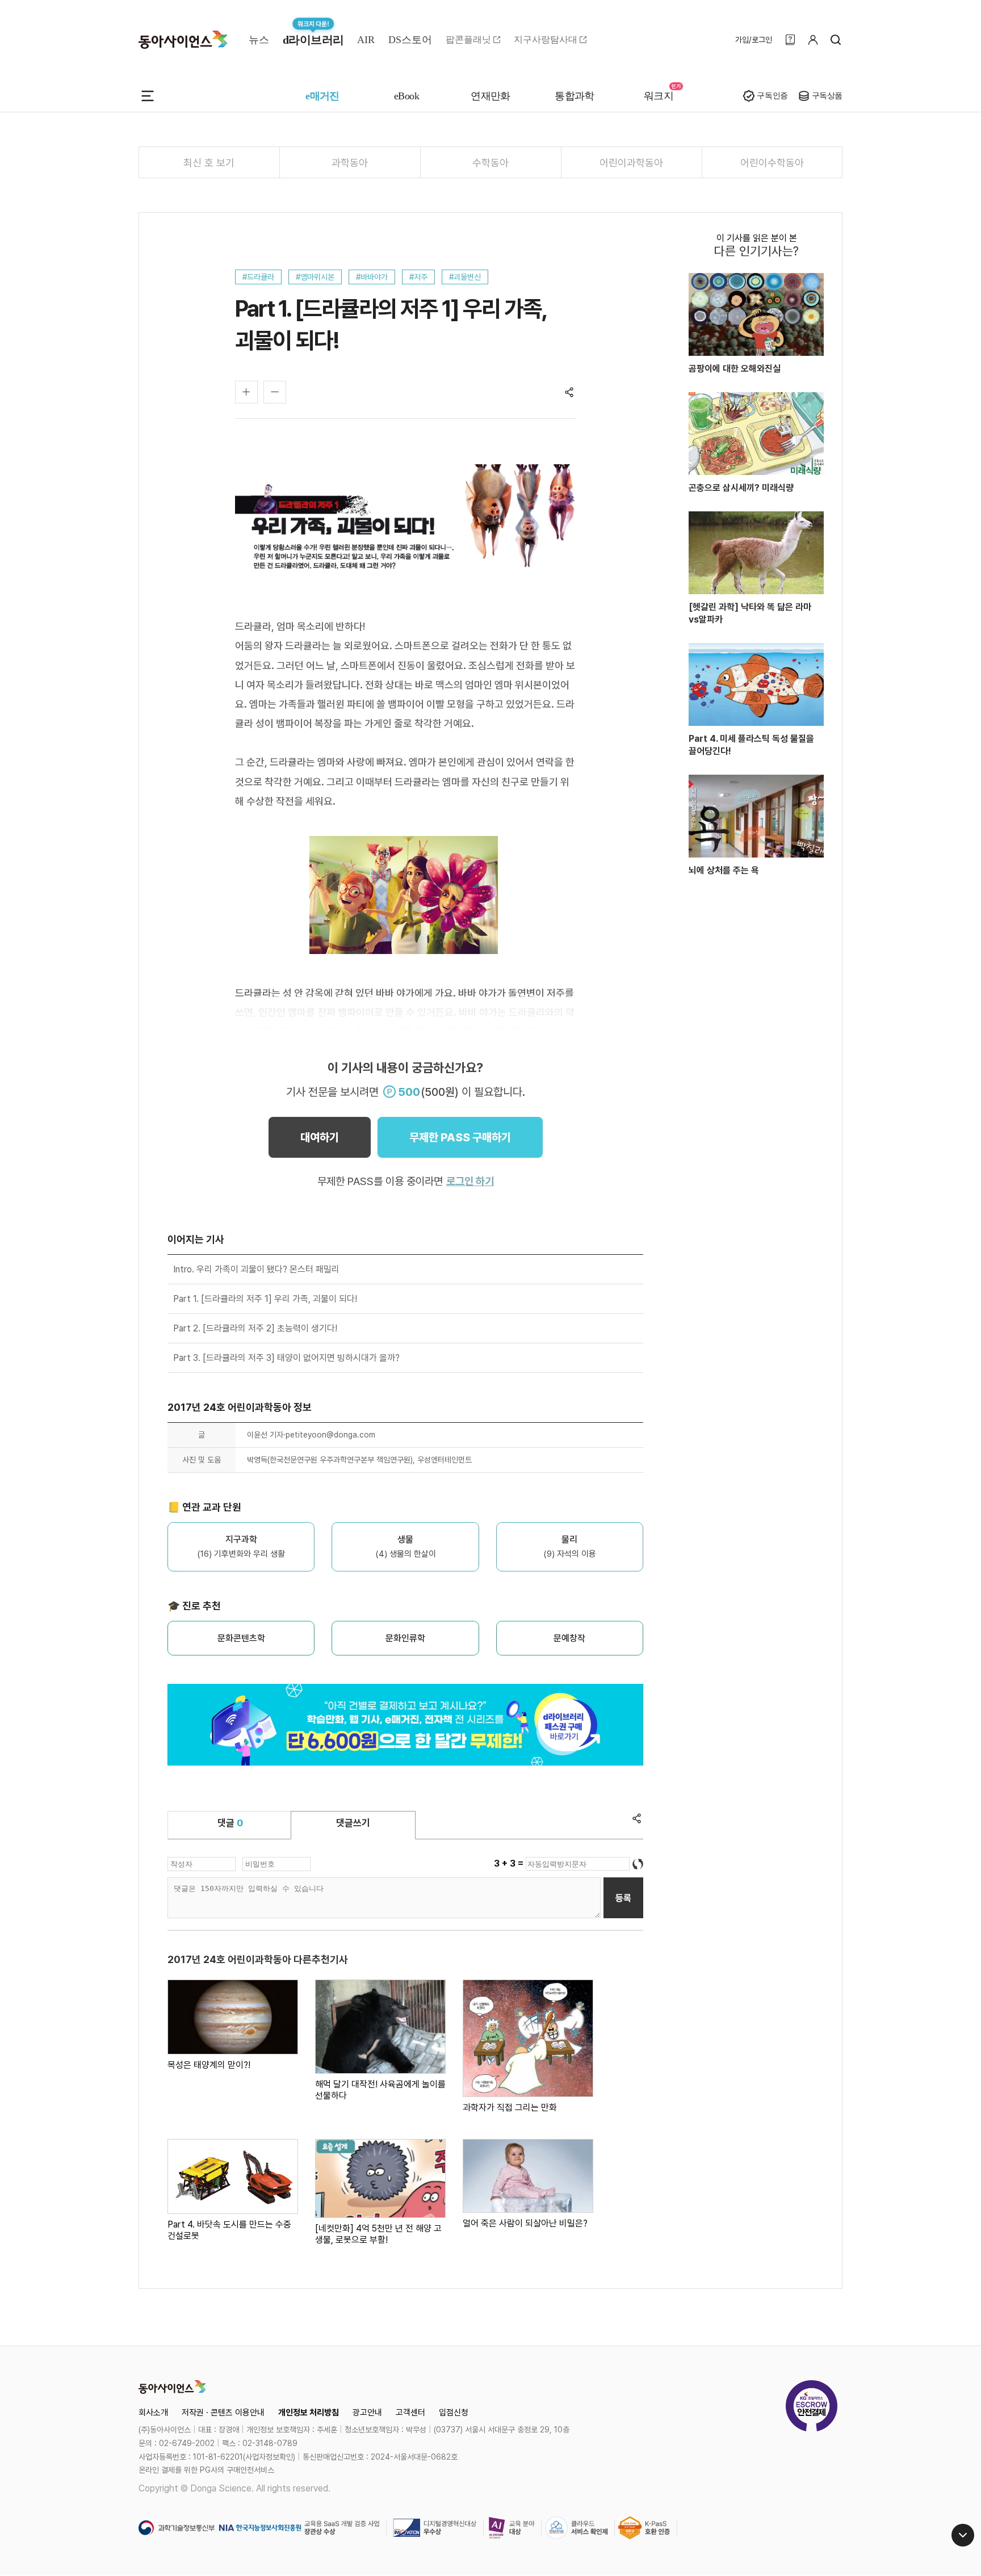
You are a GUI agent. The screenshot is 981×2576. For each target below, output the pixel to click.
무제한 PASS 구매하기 (460, 1137)
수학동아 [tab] (491, 163)
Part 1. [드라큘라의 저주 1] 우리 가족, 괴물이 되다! (265, 1299)
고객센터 (410, 2413)
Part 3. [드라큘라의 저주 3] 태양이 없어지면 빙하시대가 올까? (286, 1358)
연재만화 (491, 96)
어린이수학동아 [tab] (772, 163)
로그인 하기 (470, 1181)
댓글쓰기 (353, 1823)
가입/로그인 (754, 40)
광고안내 (367, 2413)
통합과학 (575, 96)
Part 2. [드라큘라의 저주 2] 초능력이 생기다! (255, 1328)
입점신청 (454, 2413)
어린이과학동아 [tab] (631, 163)
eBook (406, 96)
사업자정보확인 (269, 2457)
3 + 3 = (510, 1863)
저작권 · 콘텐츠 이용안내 (223, 2413)
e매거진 (322, 96)
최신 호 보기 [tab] (209, 163)
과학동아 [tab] (350, 163)
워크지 (659, 96)
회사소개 (153, 2413)
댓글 (230, 1823)
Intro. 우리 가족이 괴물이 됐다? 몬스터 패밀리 (256, 1269)
